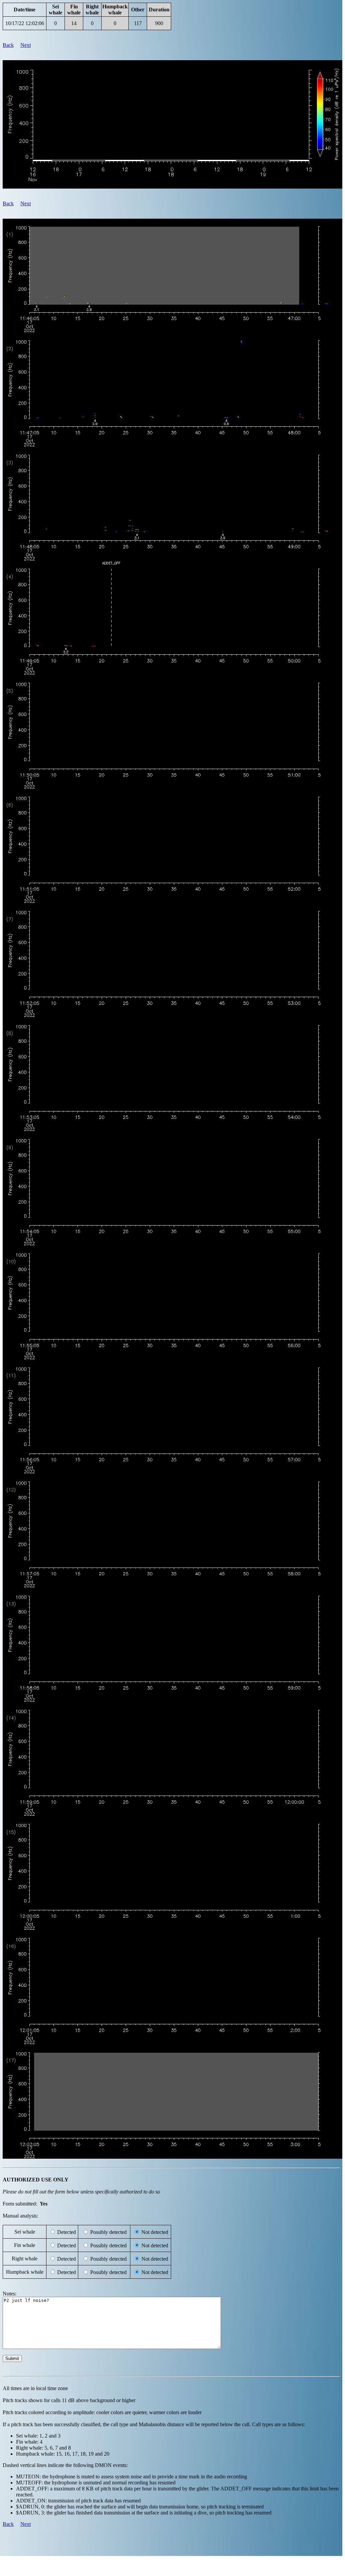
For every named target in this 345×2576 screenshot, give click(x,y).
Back (8, 45)
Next (26, 45)
